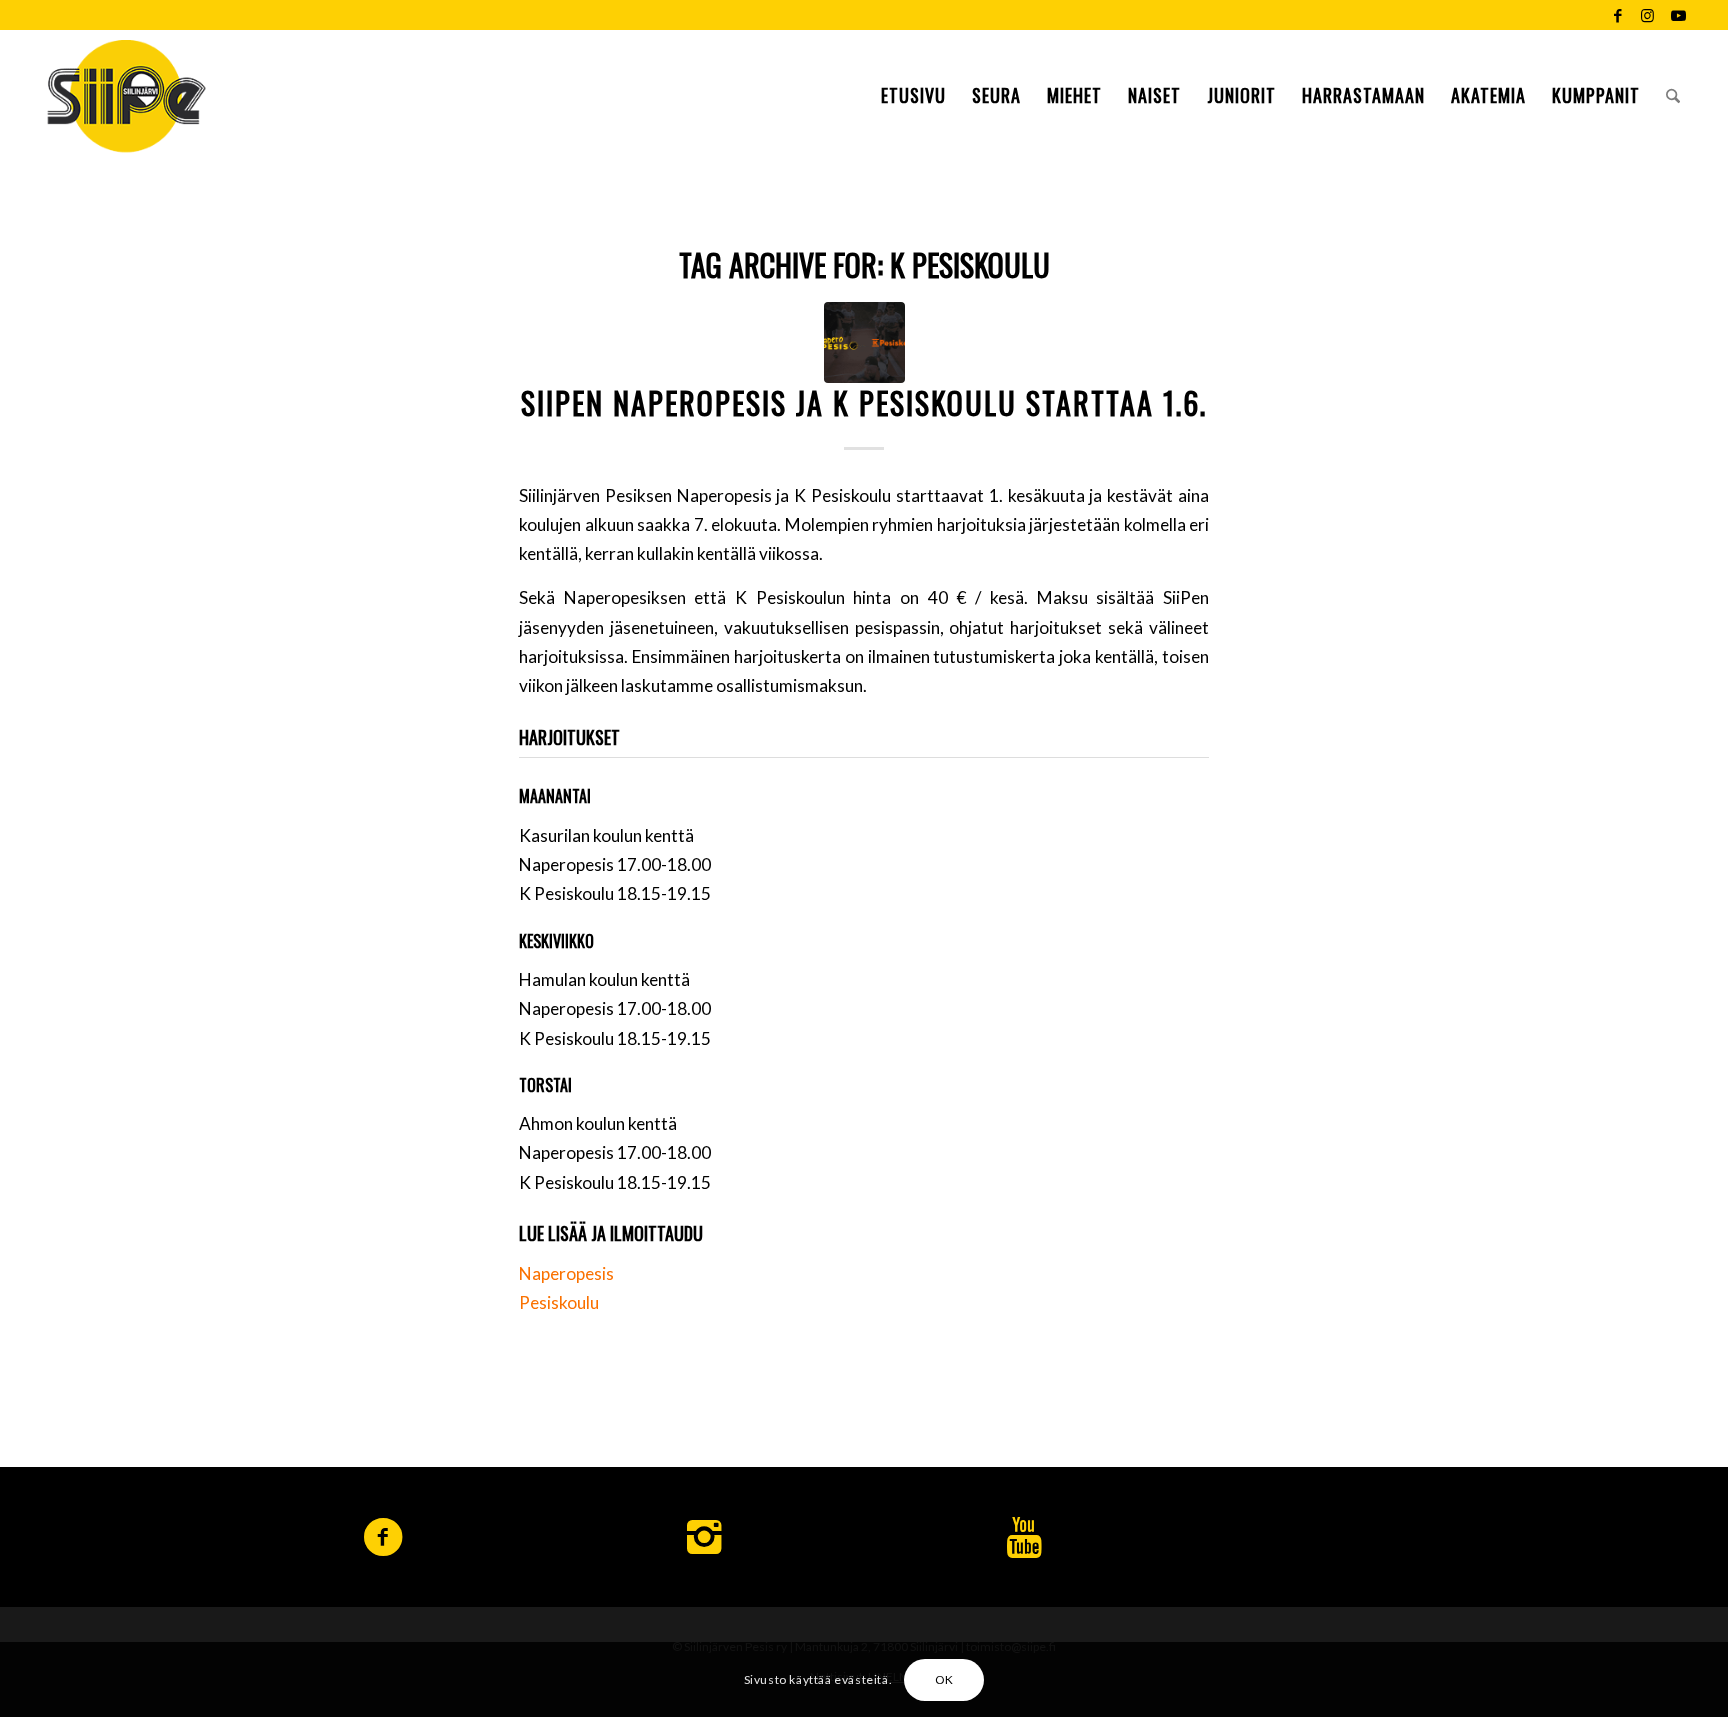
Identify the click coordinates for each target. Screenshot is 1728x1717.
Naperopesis (566, 1273)
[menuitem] (913, 95)
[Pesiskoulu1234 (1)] (864, 342)
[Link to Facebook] (1617, 15)
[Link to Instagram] (1647, 15)
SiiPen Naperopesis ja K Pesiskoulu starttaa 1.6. (864, 402)
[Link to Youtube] (1678, 15)
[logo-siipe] (126, 95)
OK (944, 1678)
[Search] (1673, 95)
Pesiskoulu (559, 1302)
